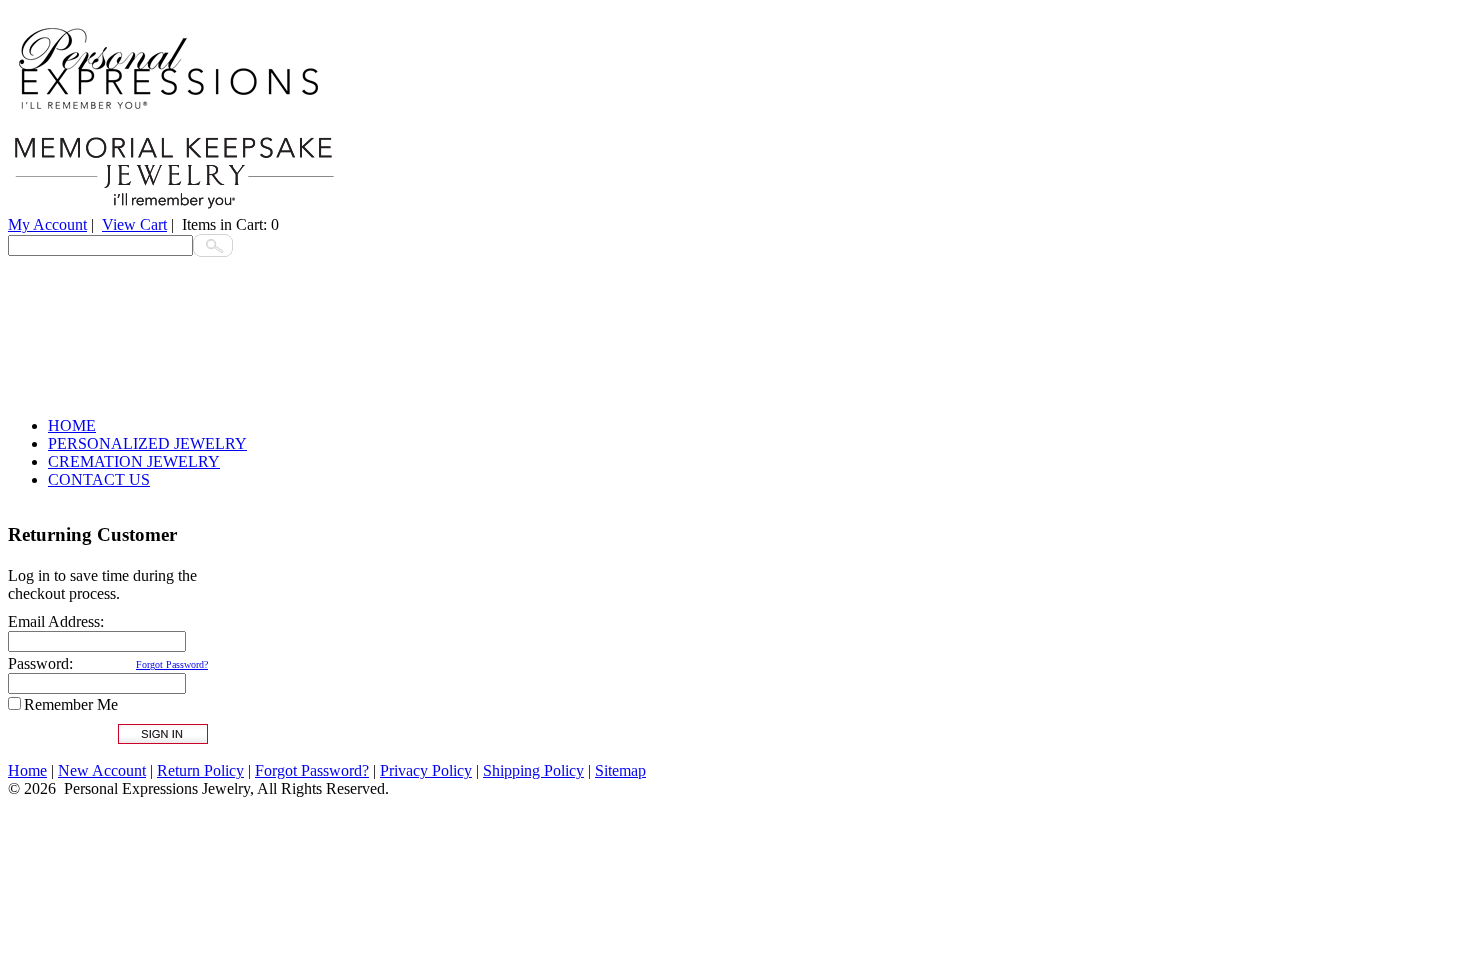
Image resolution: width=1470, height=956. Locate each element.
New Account (102, 770)
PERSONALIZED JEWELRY (147, 443)
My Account (47, 224)
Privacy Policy (426, 770)
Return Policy (200, 770)
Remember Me (71, 704)
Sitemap (620, 770)
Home (27, 770)
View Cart (134, 224)
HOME (72, 425)
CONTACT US (99, 479)
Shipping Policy (533, 770)
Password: (40, 663)
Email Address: (56, 621)
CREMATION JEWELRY (134, 461)
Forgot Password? (172, 664)
